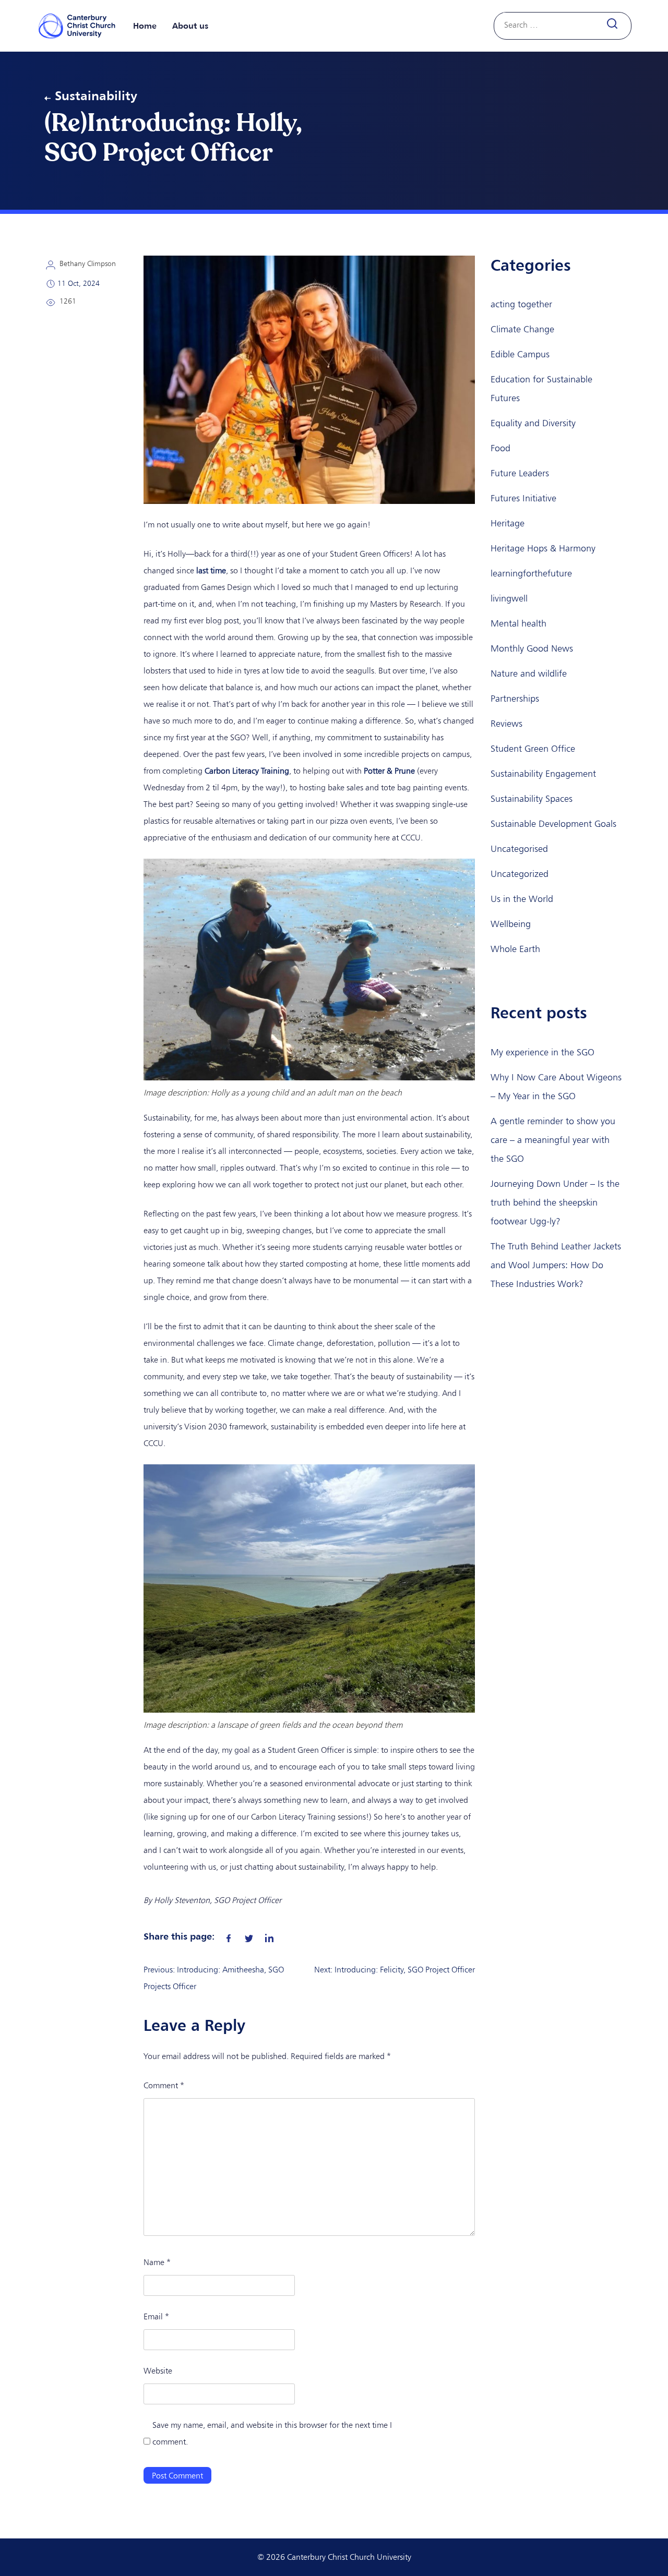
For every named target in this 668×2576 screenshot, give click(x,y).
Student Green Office (533, 749)
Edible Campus (520, 354)
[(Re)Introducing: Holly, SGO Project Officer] (229, 1936)
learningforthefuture (531, 573)
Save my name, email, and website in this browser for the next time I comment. (272, 2433)
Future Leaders (520, 473)
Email (156, 2316)
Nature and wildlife (529, 673)
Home (145, 26)
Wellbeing (511, 924)
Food (500, 448)
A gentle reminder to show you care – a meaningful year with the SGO (553, 1140)
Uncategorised (519, 849)
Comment (164, 2085)
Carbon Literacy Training (247, 771)
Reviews (506, 724)
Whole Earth (515, 949)
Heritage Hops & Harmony (543, 548)
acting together (521, 304)
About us (190, 26)
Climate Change (522, 329)
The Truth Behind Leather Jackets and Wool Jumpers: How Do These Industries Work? (556, 1265)
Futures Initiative (523, 498)
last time (211, 570)
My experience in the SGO (542, 1052)
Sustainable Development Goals (553, 824)
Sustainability (96, 95)
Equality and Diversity (533, 423)
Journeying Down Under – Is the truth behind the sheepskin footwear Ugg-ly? (555, 1202)
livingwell (509, 598)
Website (158, 2371)
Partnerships (515, 699)
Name (157, 2262)
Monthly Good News (532, 648)
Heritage (508, 523)
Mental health (518, 623)
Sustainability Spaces (532, 799)
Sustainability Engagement (543, 774)
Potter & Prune (389, 771)
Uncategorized (520, 874)
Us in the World (522, 899)
